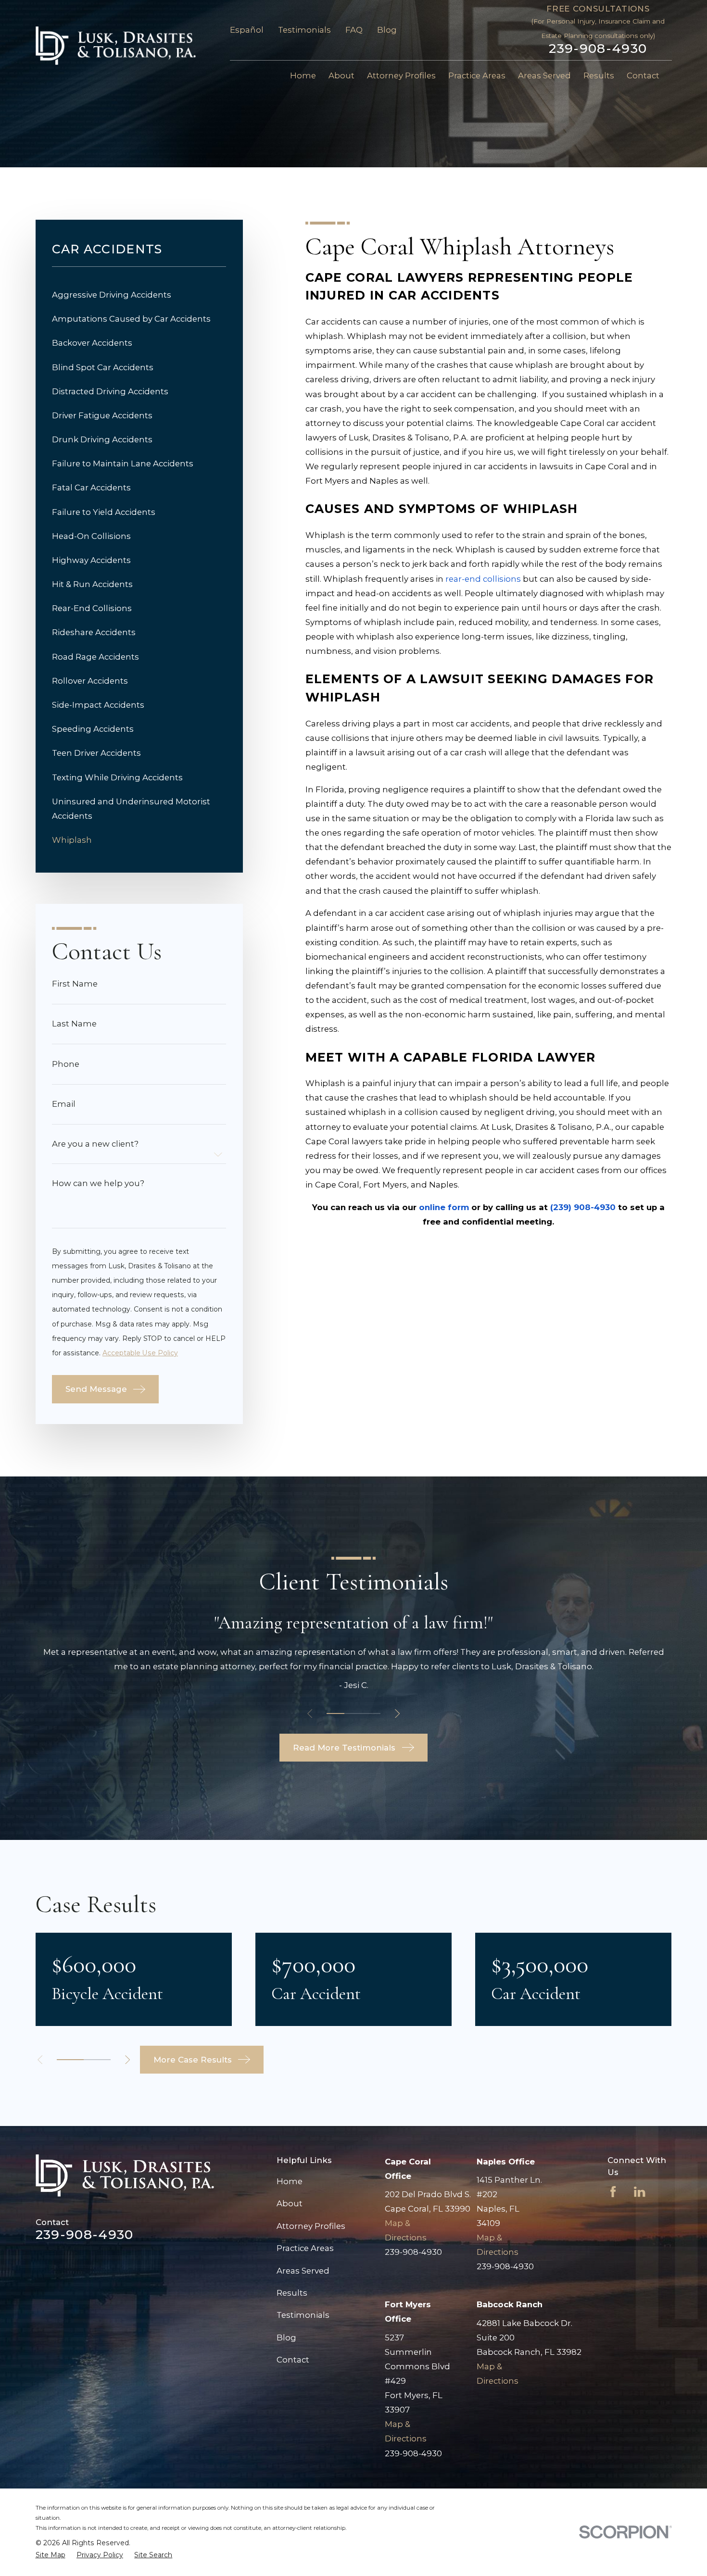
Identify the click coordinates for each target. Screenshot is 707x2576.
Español (247, 30)
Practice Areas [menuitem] (477, 75)
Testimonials (304, 30)
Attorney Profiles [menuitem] (401, 75)
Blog (387, 30)
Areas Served (303, 2271)
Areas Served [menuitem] (544, 75)
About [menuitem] (341, 75)
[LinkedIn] (639, 2192)
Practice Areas (305, 2248)
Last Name (74, 1024)
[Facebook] (613, 2192)
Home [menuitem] (303, 75)
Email (64, 1104)
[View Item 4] (97, 2060)
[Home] (116, 46)
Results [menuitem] (599, 75)
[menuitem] (139, 295)
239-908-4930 (598, 49)
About (290, 2203)
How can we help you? (98, 1183)
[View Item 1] (335, 1713)
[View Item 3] (372, 1713)
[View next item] (397, 1713)
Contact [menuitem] (643, 75)
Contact (293, 2360)
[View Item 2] (353, 1713)
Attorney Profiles (311, 2226)
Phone (66, 1064)
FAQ (354, 30)
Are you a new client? (95, 1144)
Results (292, 2293)
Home (290, 2181)
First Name (75, 984)
